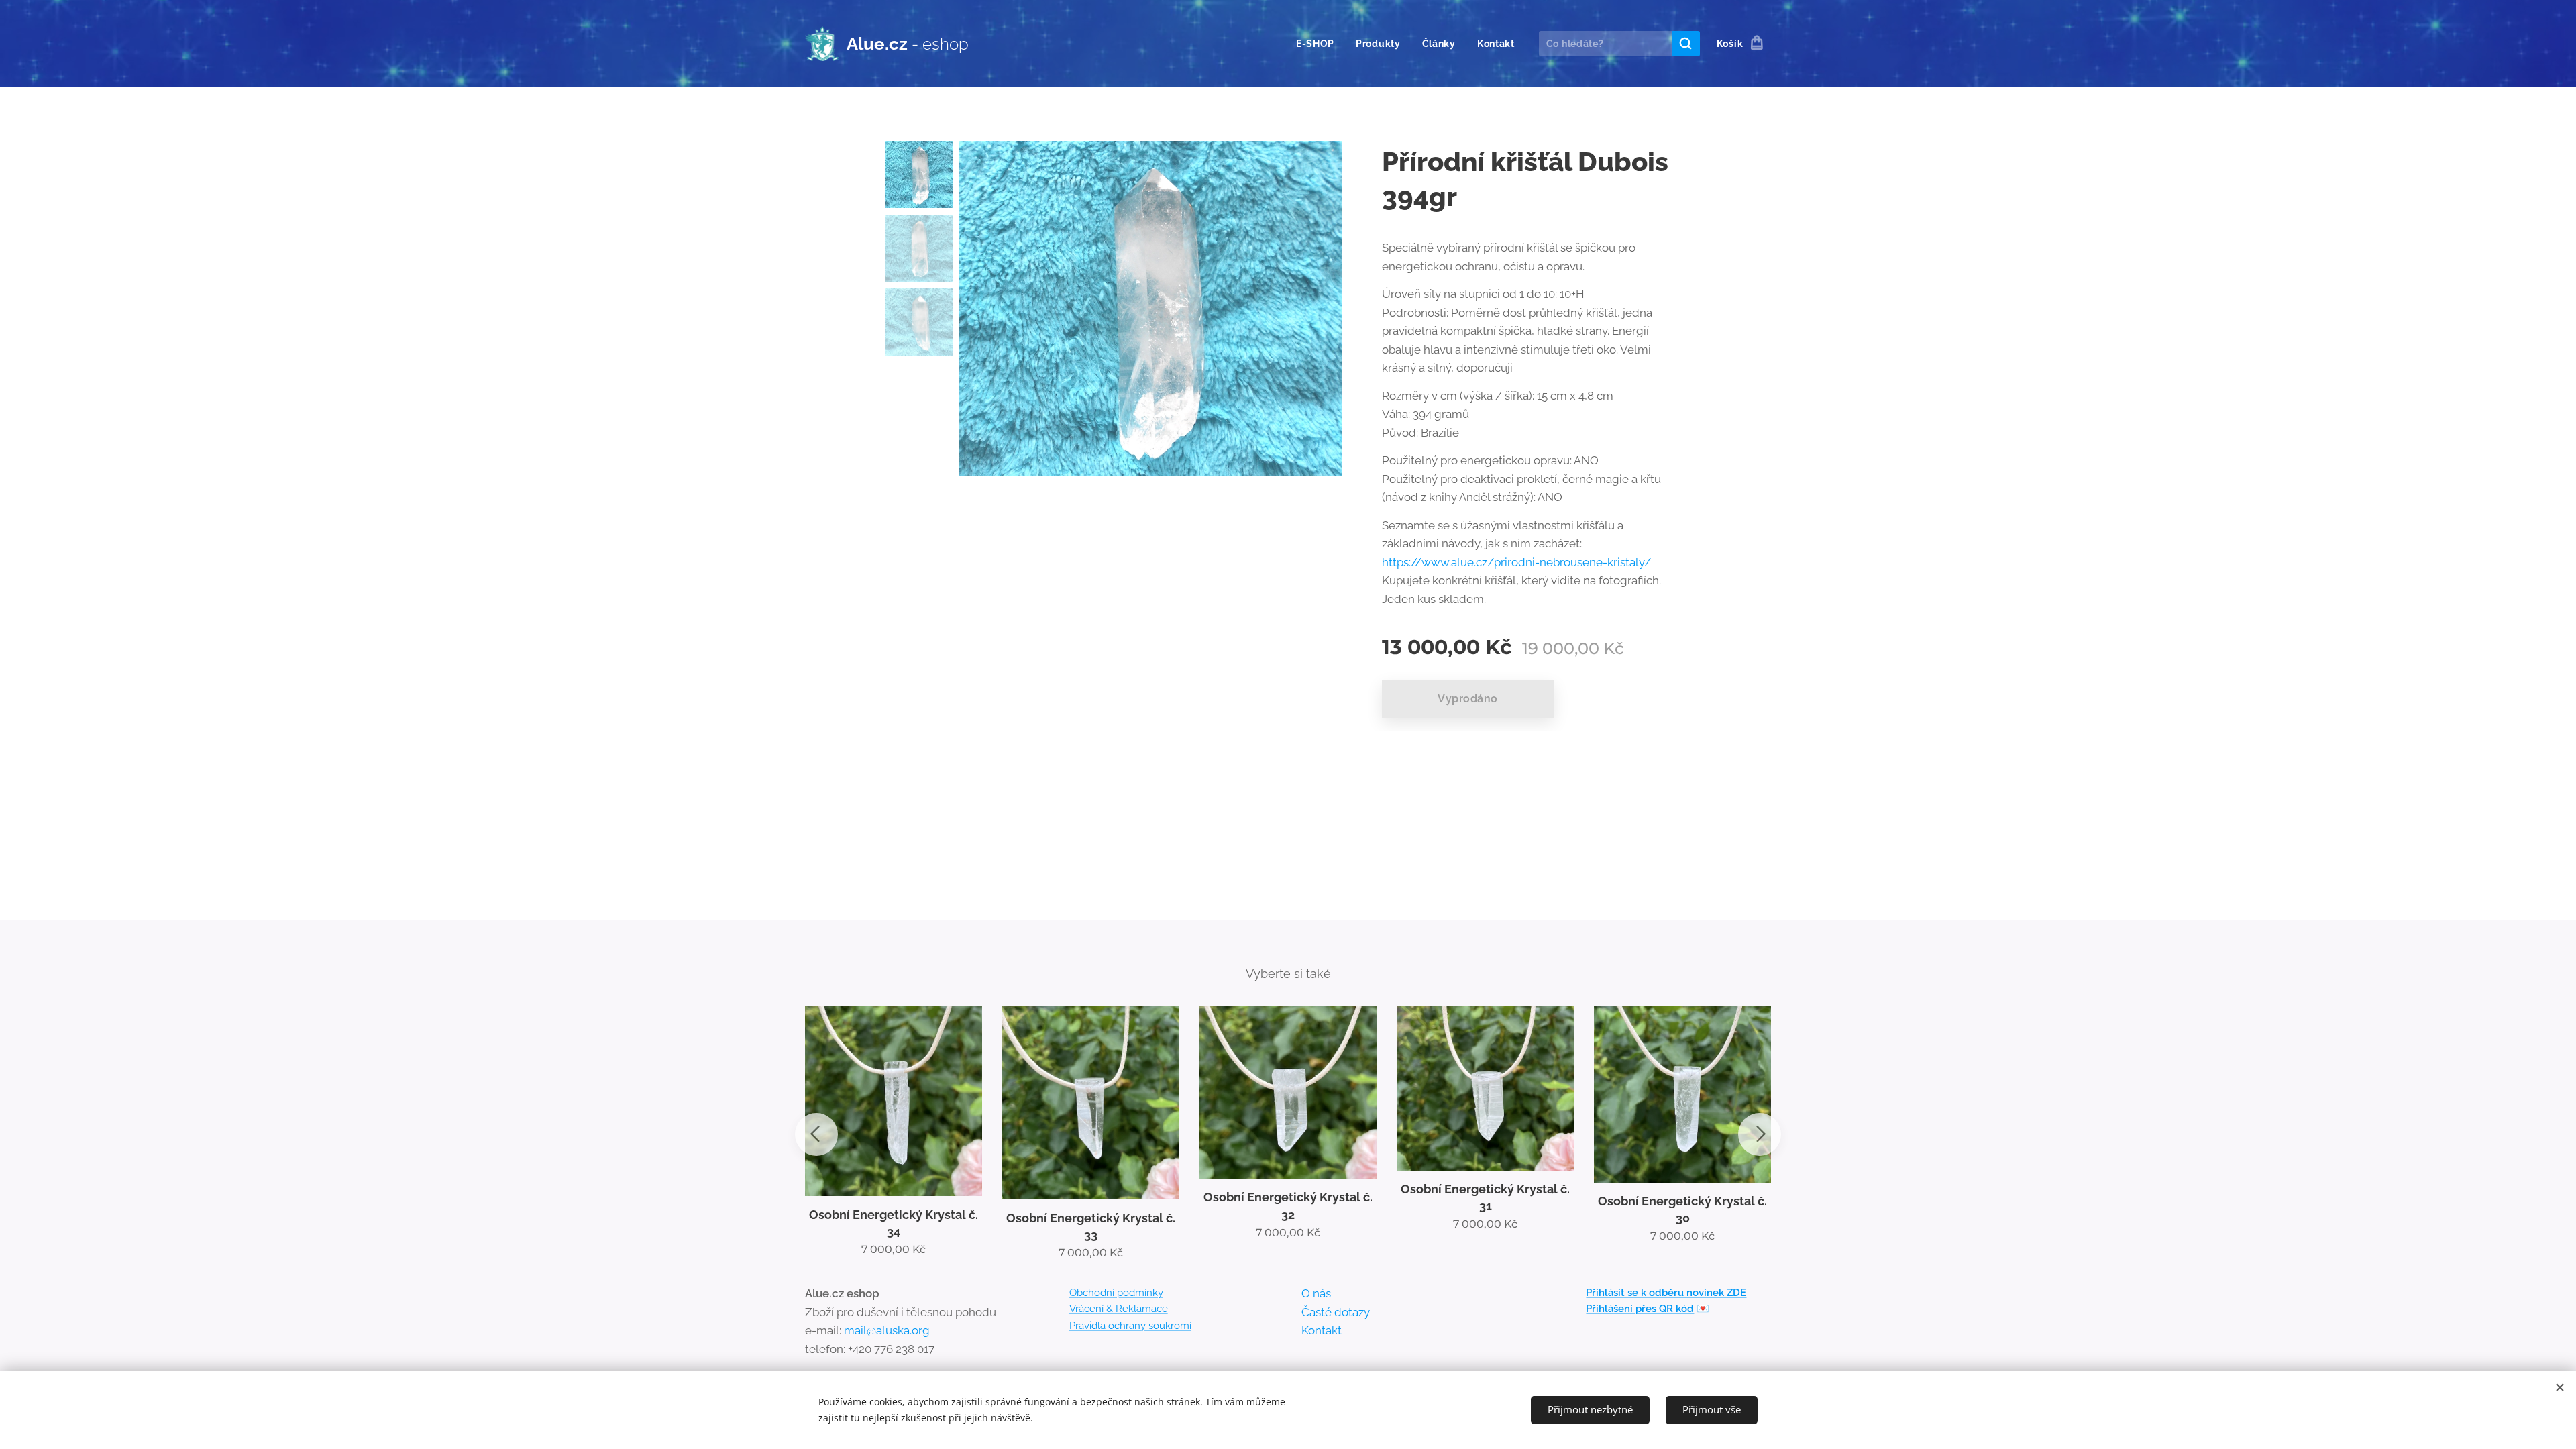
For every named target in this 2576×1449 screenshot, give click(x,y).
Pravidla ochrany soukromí (1130, 1326)
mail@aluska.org (887, 1330)
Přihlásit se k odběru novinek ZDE (1666, 1293)
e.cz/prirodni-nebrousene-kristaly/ (1559, 562)
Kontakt (1322, 1330)
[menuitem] (1319, 44)
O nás (1316, 1293)
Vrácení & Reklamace (1119, 1309)
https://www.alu (1425, 562)
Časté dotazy (1336, 1312)
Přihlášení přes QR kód (1640, 1309)
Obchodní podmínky (1116, 1293)
